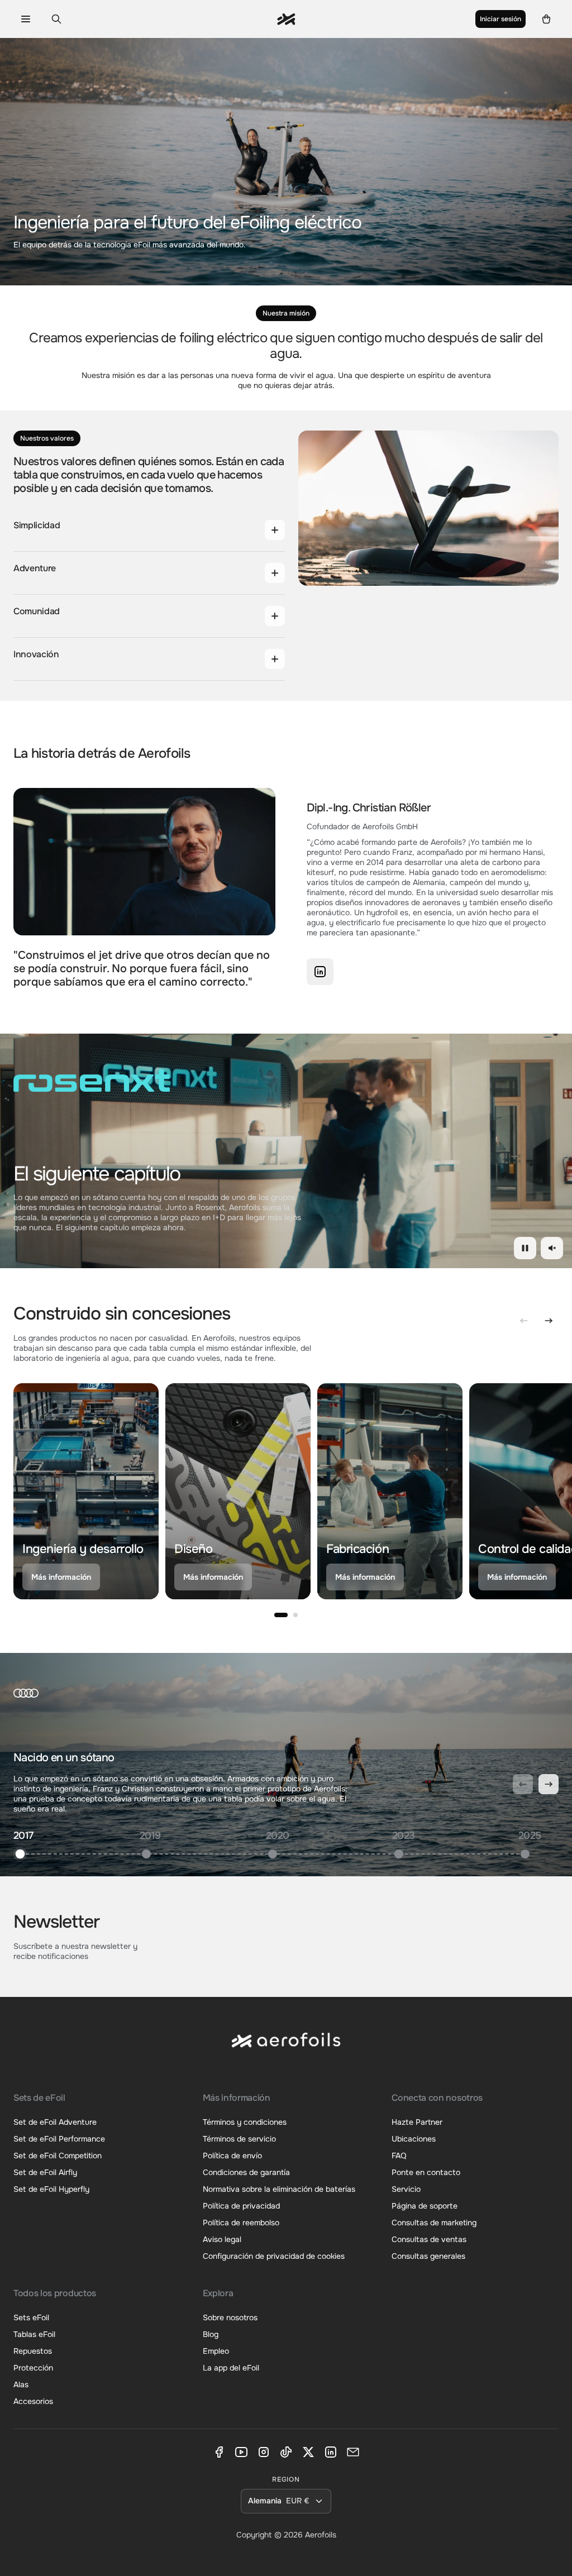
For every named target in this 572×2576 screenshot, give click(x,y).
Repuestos (33, 2351)
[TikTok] (286, 2452)
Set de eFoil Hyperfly (51, 2189)
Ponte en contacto (426, 2172)
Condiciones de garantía (246, 2172)
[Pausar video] (525, 1248)
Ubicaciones (414, 2139)
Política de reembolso (241, 2223)
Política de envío (232, 2156)
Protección (33, 2368)
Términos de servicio (239, 2139)
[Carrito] (547, 19)
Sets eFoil (31, 2317)
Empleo (216, 2351)
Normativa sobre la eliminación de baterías (279, 2189)
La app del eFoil (231, 2368)
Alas (21, 2384)
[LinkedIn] (331, 2452)
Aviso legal (222, 2239)
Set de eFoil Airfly (45, 2172)
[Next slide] (549, 1321)
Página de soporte (425, 2206)
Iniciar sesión (500, 19)
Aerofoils (321, 2535)
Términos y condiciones (245, 2122)
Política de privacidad (241, 2206)
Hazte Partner (417, 2122)
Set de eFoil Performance (59, 2139)
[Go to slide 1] (281, 1615)
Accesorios (33, 2401)
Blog (211, 2334)
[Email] (353, 2452)
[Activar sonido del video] (552, 1248)
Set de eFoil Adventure (55, 2122)
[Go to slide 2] (295, 1615)
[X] (308, 2452)
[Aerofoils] (286, 2049)
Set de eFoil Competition (58, 2156)
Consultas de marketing (434, 2223)
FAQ (399, 2156)
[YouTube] (241, 2452)
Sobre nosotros (230, 2317)
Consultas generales (428, 2256)
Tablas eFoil (34, 2334)
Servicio (406, 2189)
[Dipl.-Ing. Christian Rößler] (320, 972)
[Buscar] (56, 19)
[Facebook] (219, 2452)
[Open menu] (25, 19)
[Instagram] (264, 2452)
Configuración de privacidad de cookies (274, 2256)
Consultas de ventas (429, 2239)
